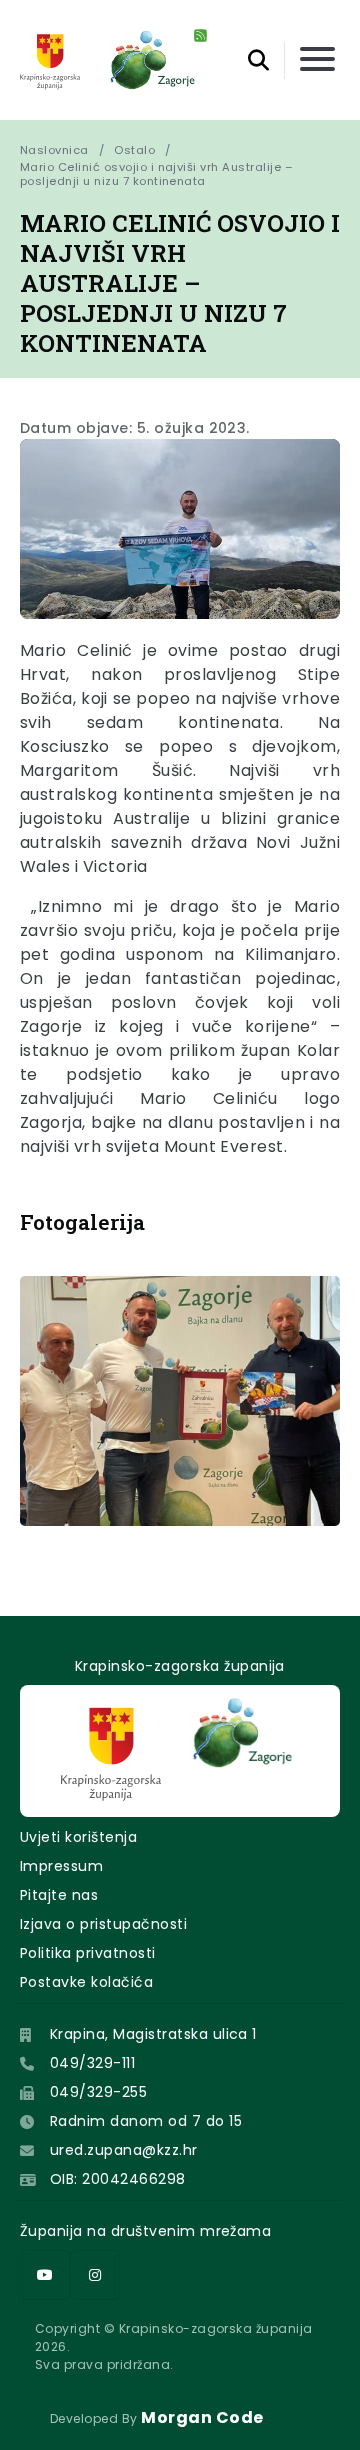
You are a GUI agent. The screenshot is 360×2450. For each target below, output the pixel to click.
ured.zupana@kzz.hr (124, 2150)
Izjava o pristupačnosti (103, 1924)
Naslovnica (54, 150)
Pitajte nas (59, 1895)
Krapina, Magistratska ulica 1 (153, 2034)
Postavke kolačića (86, 1982)
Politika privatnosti (88, 1953)
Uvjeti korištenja (78, 1837)
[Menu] (317, 60)
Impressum (61, 1866)
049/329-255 (98, 2092)
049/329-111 (92, 2063)
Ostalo (134, 150)
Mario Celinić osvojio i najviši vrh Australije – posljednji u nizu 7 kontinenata (158, 174)
